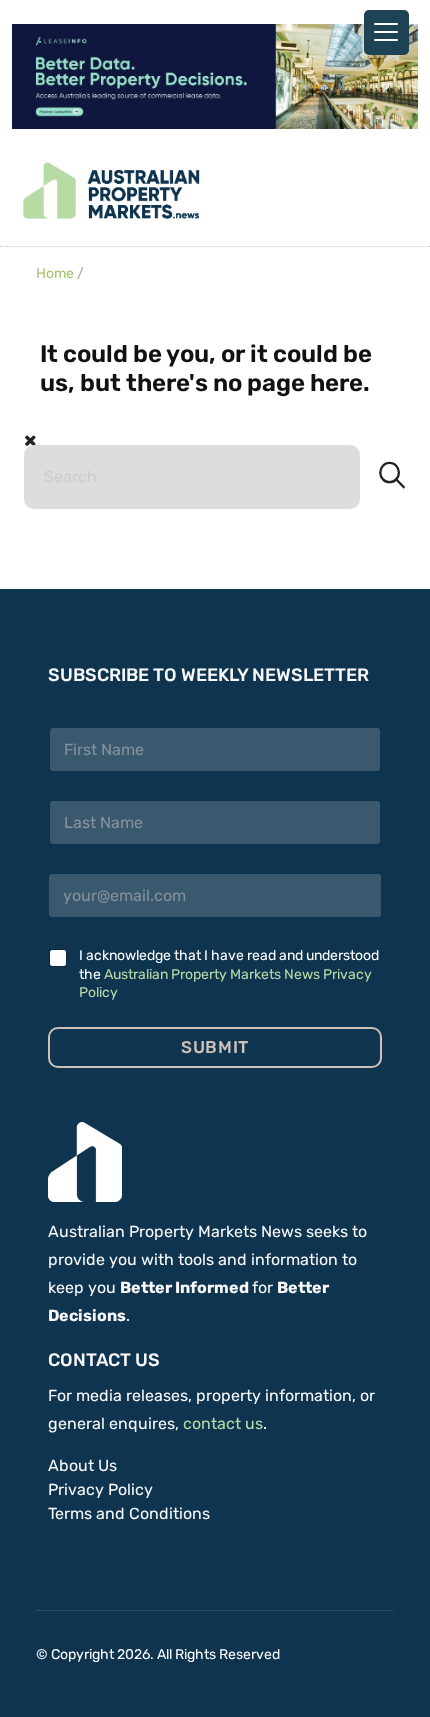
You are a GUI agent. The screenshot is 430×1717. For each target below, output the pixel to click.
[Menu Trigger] (386, 32)
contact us (223, 1423)
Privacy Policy (100, 1489)
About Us (82, 1465)
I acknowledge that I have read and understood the (229, 973)
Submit (214, 1047)
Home (55, 273)
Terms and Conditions (129, 1513)
